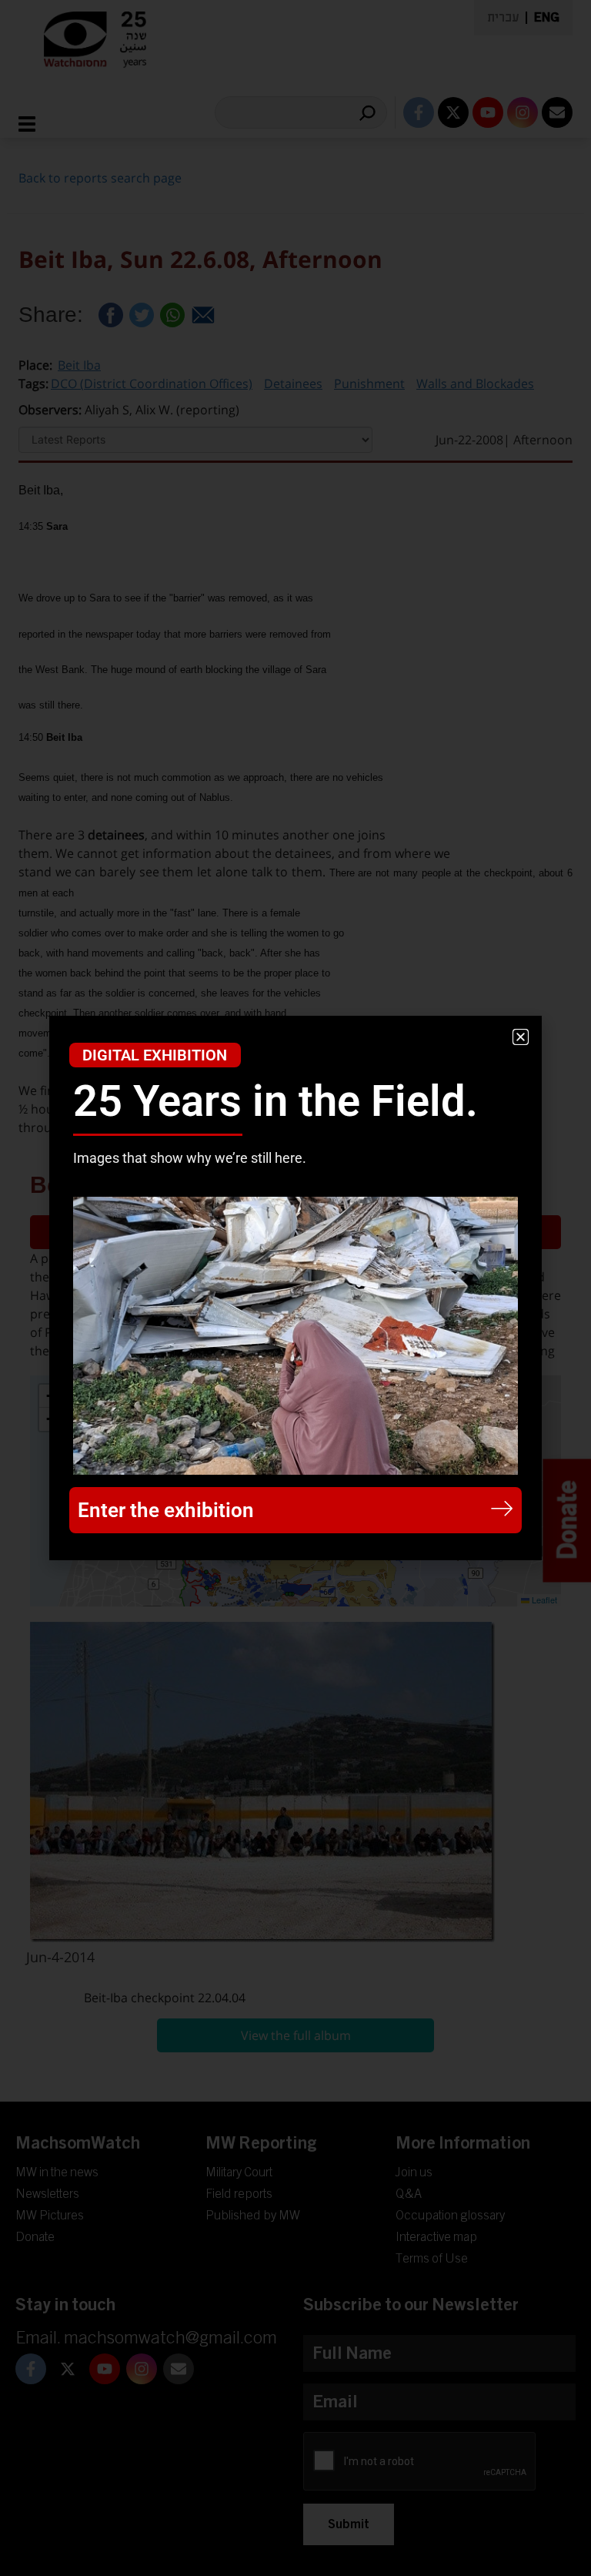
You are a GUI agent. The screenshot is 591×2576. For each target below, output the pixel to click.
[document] (295, 1288)
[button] (521, 1037)
